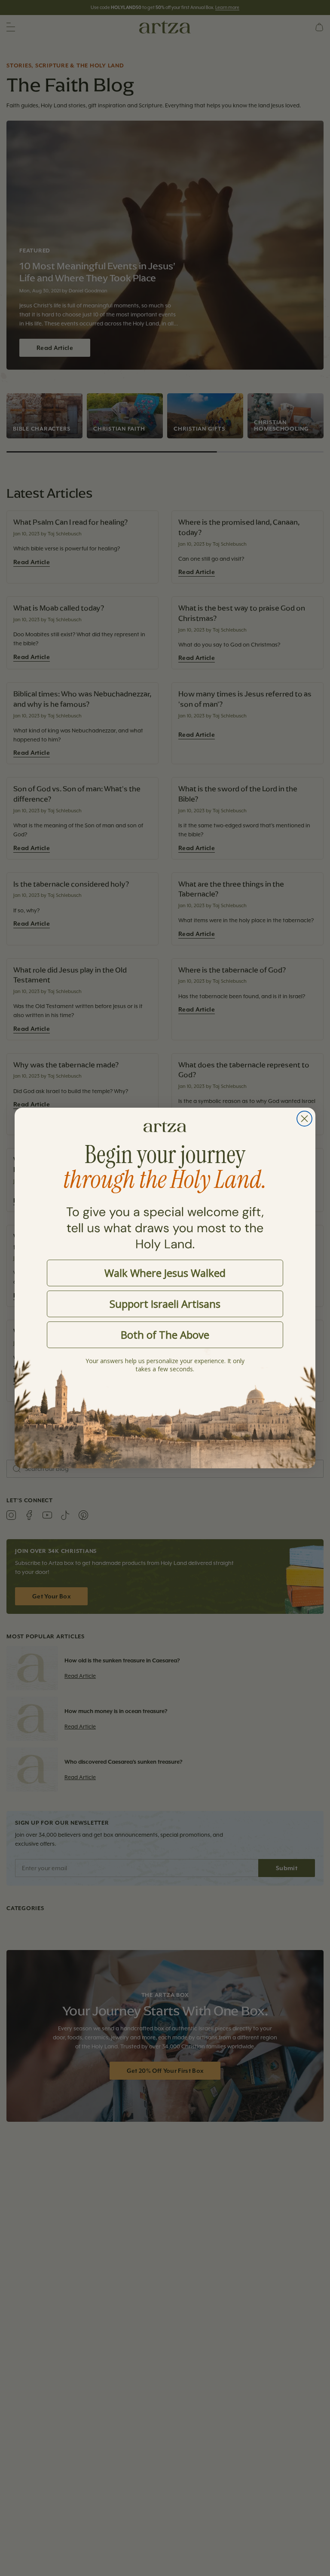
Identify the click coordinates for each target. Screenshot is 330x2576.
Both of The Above (165, 1335)
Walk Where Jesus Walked (165, 1273)
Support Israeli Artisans (165, 1304)
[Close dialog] (304, 1119)
